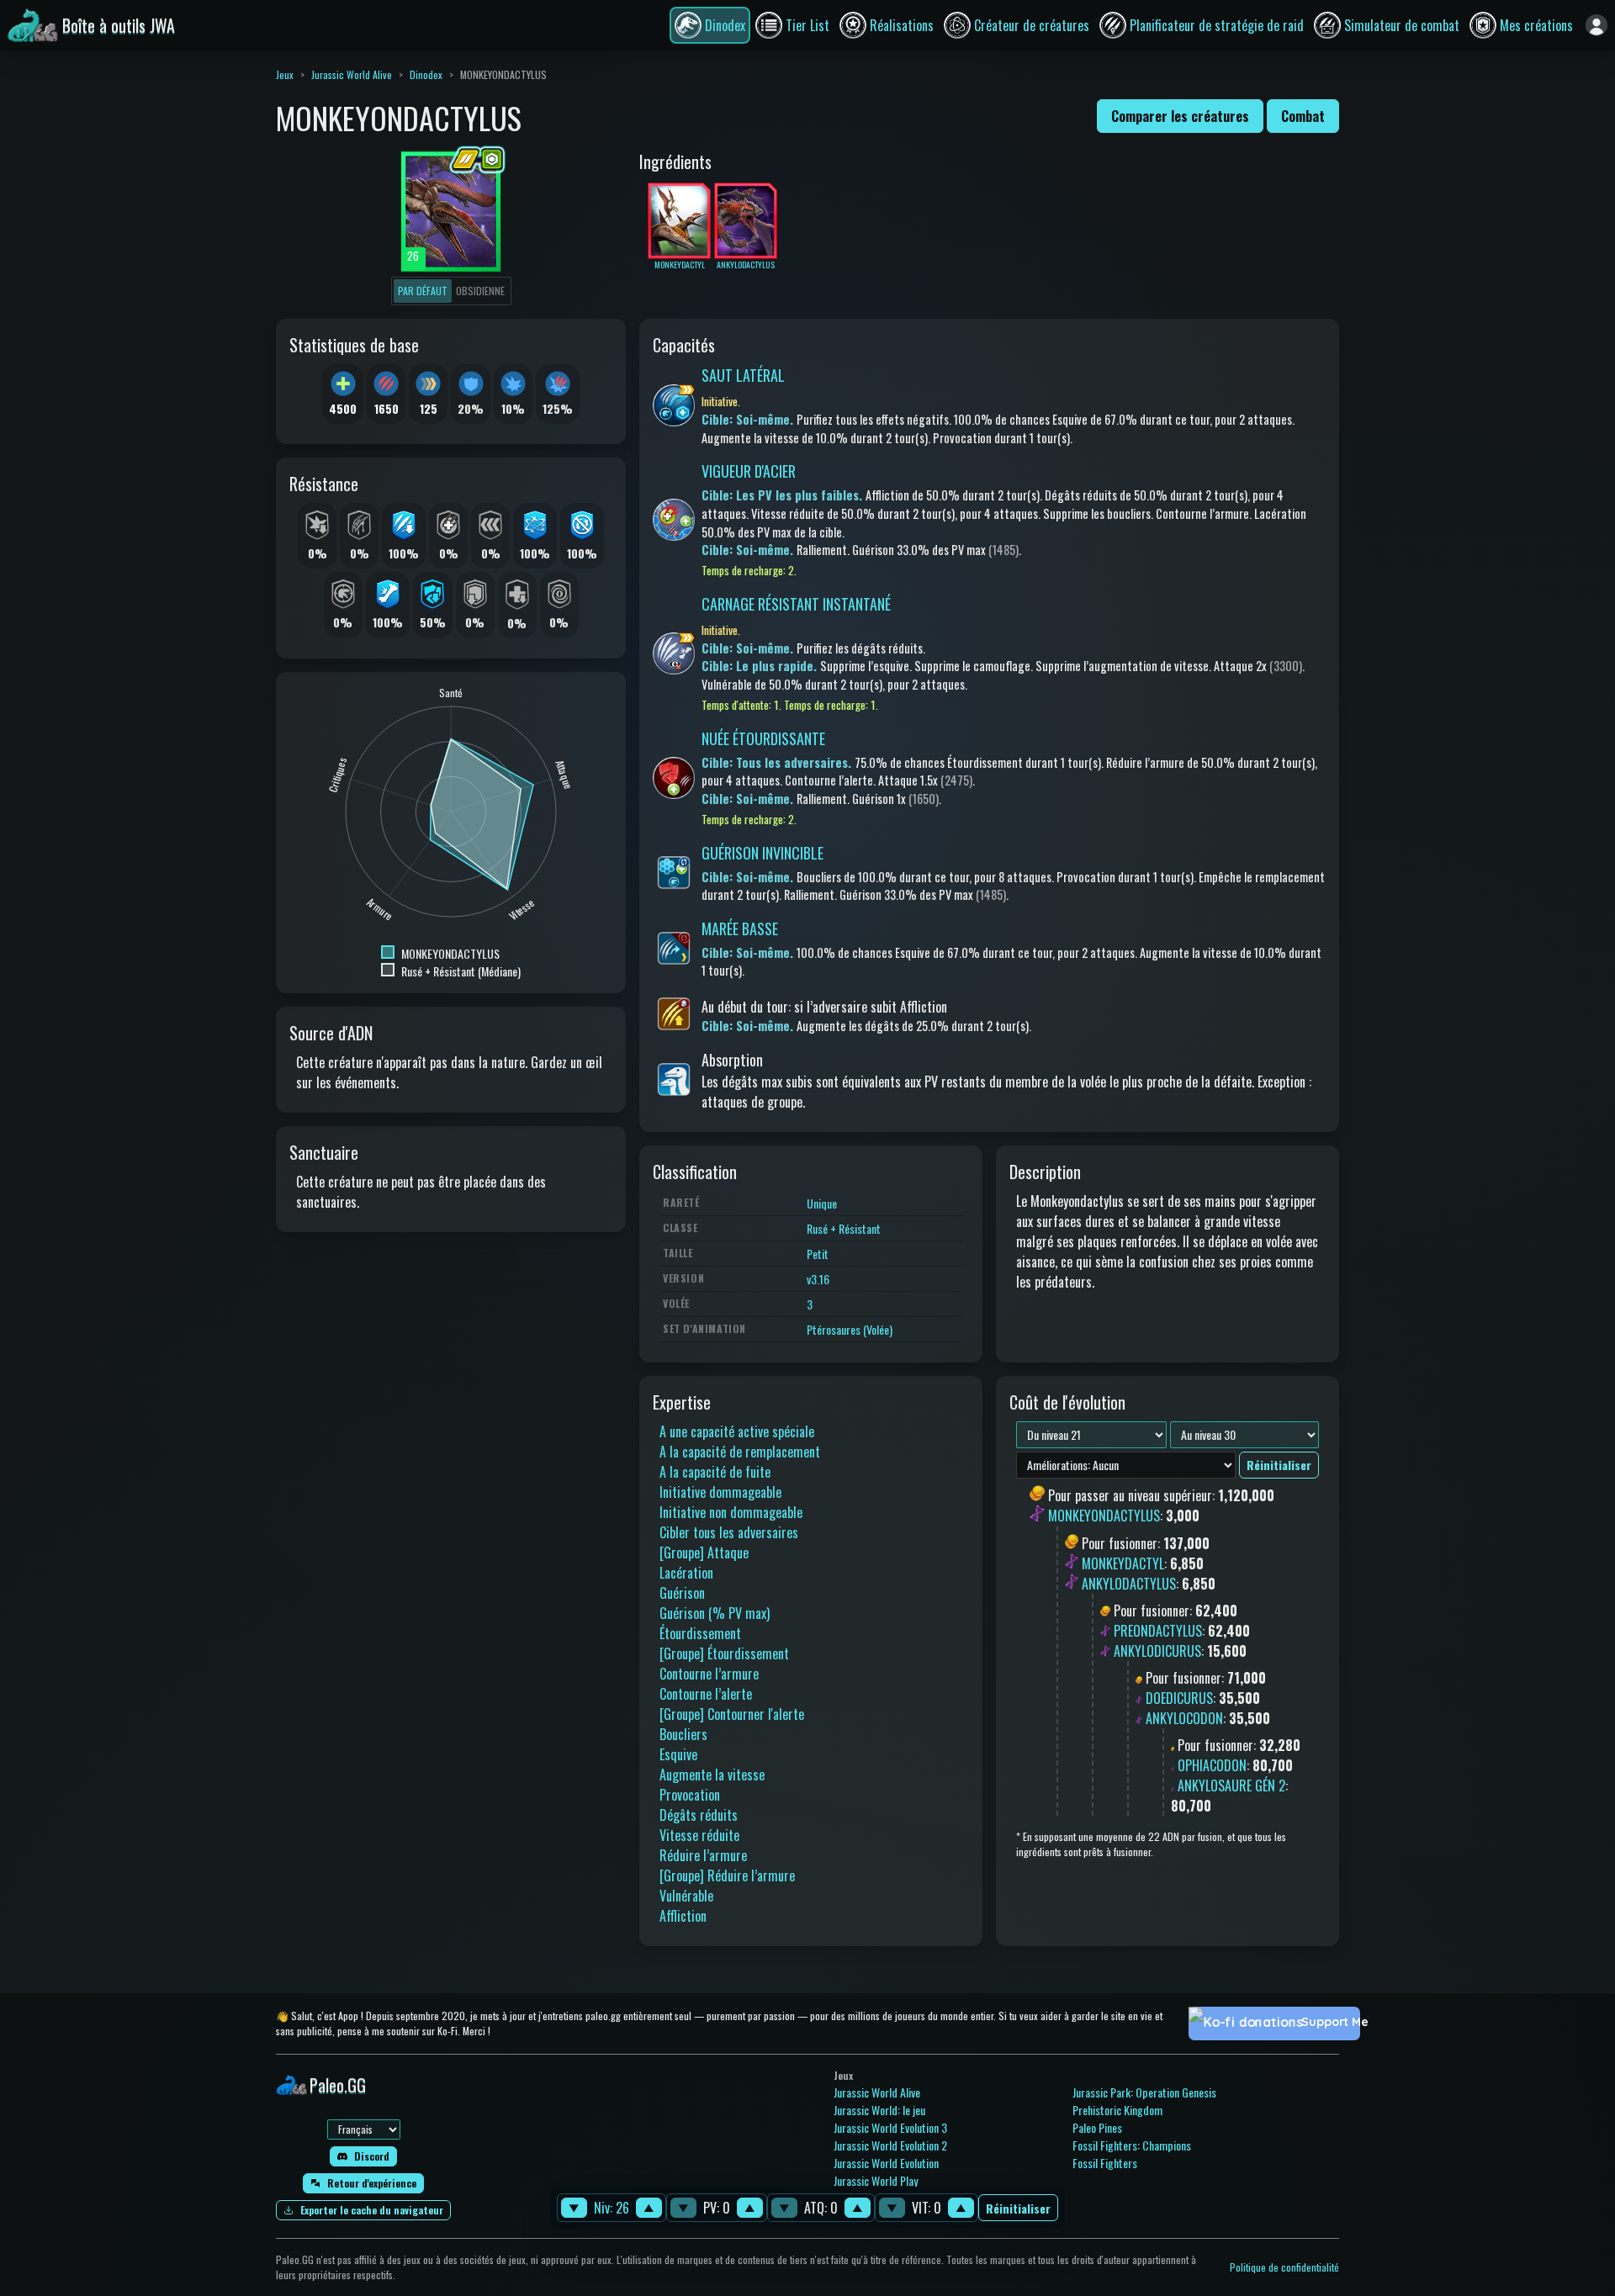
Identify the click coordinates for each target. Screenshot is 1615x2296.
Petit (818, 1254)
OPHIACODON (1212, 1765)
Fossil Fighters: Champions (1132, 2145)
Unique (822, 1203)
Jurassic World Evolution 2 (890, 2145)
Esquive (678, 1754)
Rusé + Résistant (844, 1228)
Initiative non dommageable (731, 1512)
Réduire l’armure (703, 1855)
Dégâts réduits (699, 1815)
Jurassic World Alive (352, 74)
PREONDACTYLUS (1158, 1631)
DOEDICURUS (1179, 1698)
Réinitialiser (1018, 2208)
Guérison (682, 1593)
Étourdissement (700, 1633)
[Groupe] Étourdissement (724, 1653)
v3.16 (818, 1279)
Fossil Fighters (1105, 2163)
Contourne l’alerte (706, 1694)
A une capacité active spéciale (737, 1431)
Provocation (690, 1795)
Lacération (686, 1573)
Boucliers (683, 1734)
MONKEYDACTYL (1123, 1563)
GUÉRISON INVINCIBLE (762, 853)
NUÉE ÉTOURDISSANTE (763, 738)
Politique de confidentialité (1284, 2267)
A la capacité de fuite (715, 1472)
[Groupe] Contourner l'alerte (732, 1714)
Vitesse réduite (699, 1835)
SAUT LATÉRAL (743, 375)
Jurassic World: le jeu (879, 2110)
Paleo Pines (1097, 2127)
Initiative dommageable (720, 1492)
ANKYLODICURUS (1157, 1651)
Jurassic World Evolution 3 (890, 2127)
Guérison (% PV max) (715, 1613)
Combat (1303, 116)
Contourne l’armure (709, 1674)
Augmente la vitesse (712, 1775)
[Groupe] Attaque (704, 1553)
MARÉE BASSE (740, 928)
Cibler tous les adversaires (729, 1532)
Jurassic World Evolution (886, 2163)
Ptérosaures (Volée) (850, 1329)
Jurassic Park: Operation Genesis (1144, 2092)
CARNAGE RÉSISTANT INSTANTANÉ (796, 604)
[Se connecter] (1596, 25)
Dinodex (426, 74)
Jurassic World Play (876, 2180)
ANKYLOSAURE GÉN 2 (1231, 1785)
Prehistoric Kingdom (1117, 2110)
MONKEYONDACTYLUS (1104, 1516)
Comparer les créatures (1180, 116)
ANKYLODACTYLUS (1129, 1584)
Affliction (683, 1916)
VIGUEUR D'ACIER (749, 471)
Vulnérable (686, 1896)
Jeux (285, 74)
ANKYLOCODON (1184, 1718)
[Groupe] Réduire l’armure (727, 1875)
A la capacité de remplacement (740, 1452)
